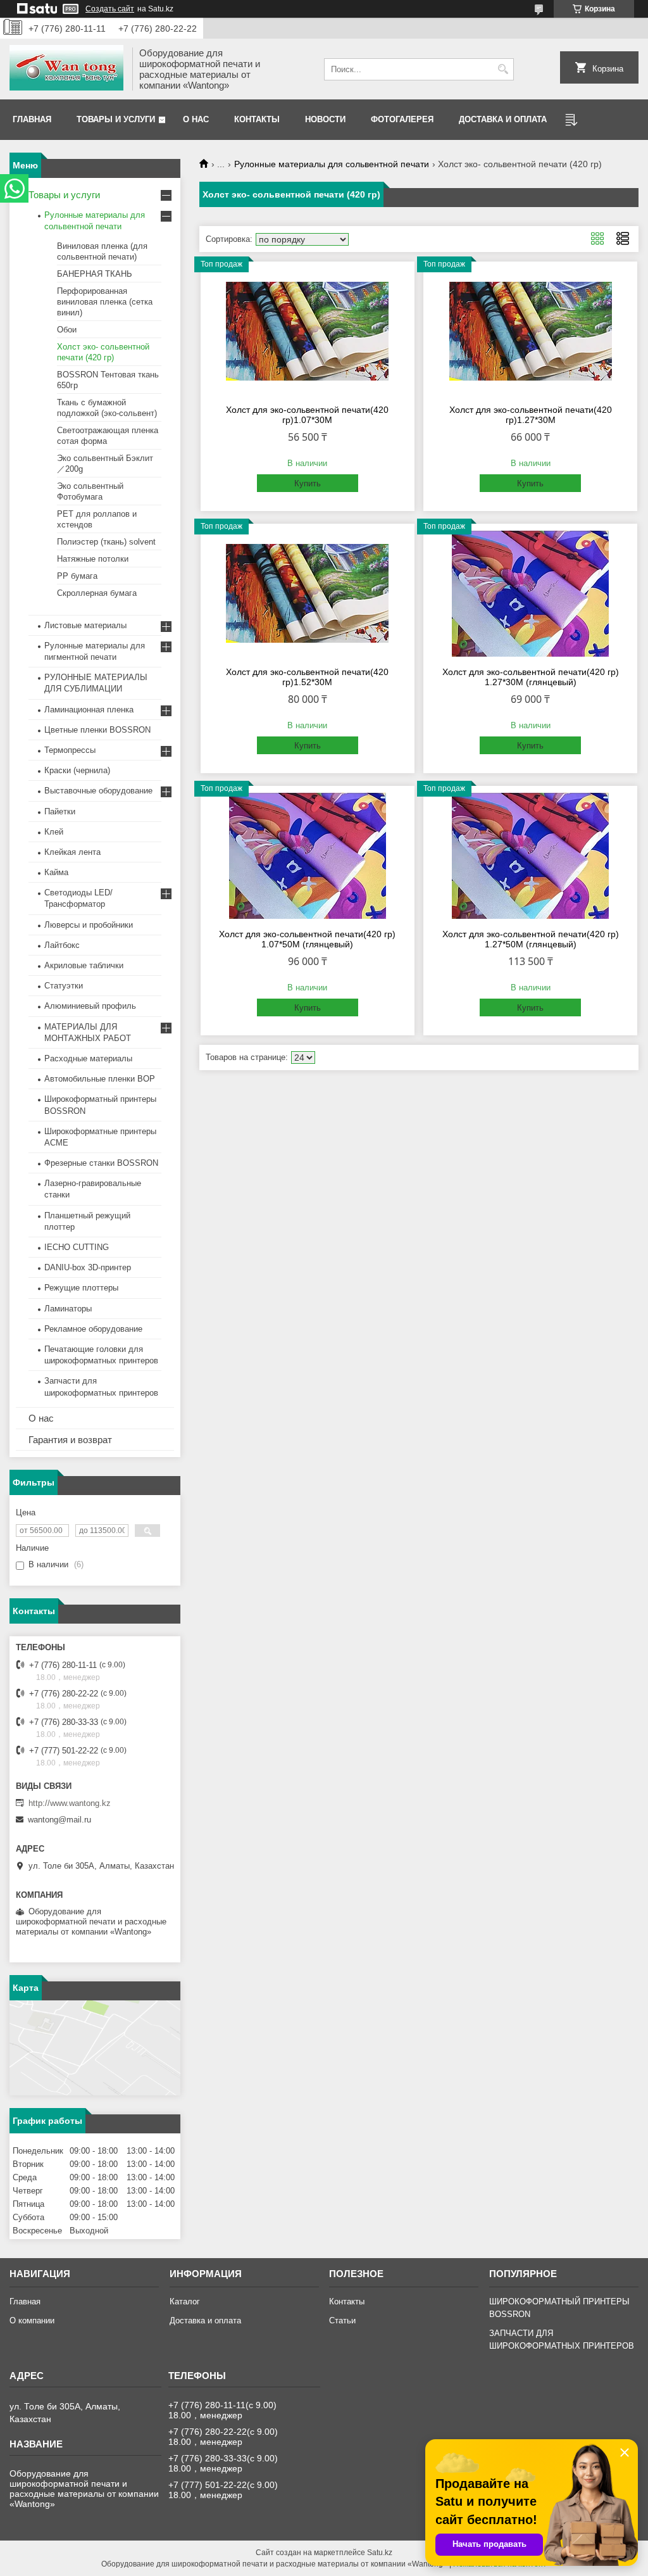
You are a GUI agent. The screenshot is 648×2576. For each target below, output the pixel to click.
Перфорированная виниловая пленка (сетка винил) (105, 302)
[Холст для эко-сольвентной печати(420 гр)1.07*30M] (308, 331)
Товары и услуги (116, 119)
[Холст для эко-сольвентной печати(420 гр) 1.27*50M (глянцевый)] (530, 856)
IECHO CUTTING (77, 1247)
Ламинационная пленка (89, 710)
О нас (196, 119)
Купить (308, 483)
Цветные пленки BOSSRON (97, 730)
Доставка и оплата (503, 119)
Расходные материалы (88, 1058)
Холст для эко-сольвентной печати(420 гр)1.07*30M (307, 415)
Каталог (185, 2301)
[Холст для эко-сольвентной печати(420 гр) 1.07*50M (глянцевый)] (308, 856)
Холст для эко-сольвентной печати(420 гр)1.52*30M (307, 677)
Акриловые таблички (84, 965)
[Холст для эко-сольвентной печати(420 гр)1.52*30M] (308, 593)
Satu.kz (380, 2553)
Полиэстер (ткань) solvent (106, 542)
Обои (67, 330)
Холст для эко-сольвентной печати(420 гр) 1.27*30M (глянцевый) (531, 677)
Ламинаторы (68, 1309)
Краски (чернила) (77, 770)
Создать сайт (110, 9)
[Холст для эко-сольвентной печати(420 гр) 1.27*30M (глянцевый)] (530, 593)
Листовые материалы (85, 625)
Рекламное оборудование (93, 1329)
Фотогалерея (402, 119)
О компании (32, 2320)
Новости (325, 119)
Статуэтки (64, 986)
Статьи (342, 2320)
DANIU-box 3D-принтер (88, 1267)
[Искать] (503, 69)
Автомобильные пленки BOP (100, 1079)
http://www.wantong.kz (70, 1803)
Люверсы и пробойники (89, 925)
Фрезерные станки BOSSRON (101, 1163)
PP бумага (77, 576)
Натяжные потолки (93, 559)
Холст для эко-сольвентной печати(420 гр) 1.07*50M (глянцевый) (307, 939)
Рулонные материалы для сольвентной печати (332, 164)
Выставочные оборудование (98, 791)
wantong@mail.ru (59, 1820)
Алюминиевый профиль (90, 1006)
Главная (32, 119)
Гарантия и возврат (70, 1440)
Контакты (257, 119)
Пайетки (60, 811)
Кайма (56, 872)
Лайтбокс (62, 945)
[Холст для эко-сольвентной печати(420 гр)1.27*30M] (530, 331)
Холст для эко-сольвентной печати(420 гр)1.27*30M (531, 415)
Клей (54, 832)
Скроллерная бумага (97, 593)
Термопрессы (70, 750)
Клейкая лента (72, 852)
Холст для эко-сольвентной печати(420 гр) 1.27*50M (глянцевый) (531, 939)
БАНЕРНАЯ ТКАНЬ (95, 274)
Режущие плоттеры (81, 1288)
